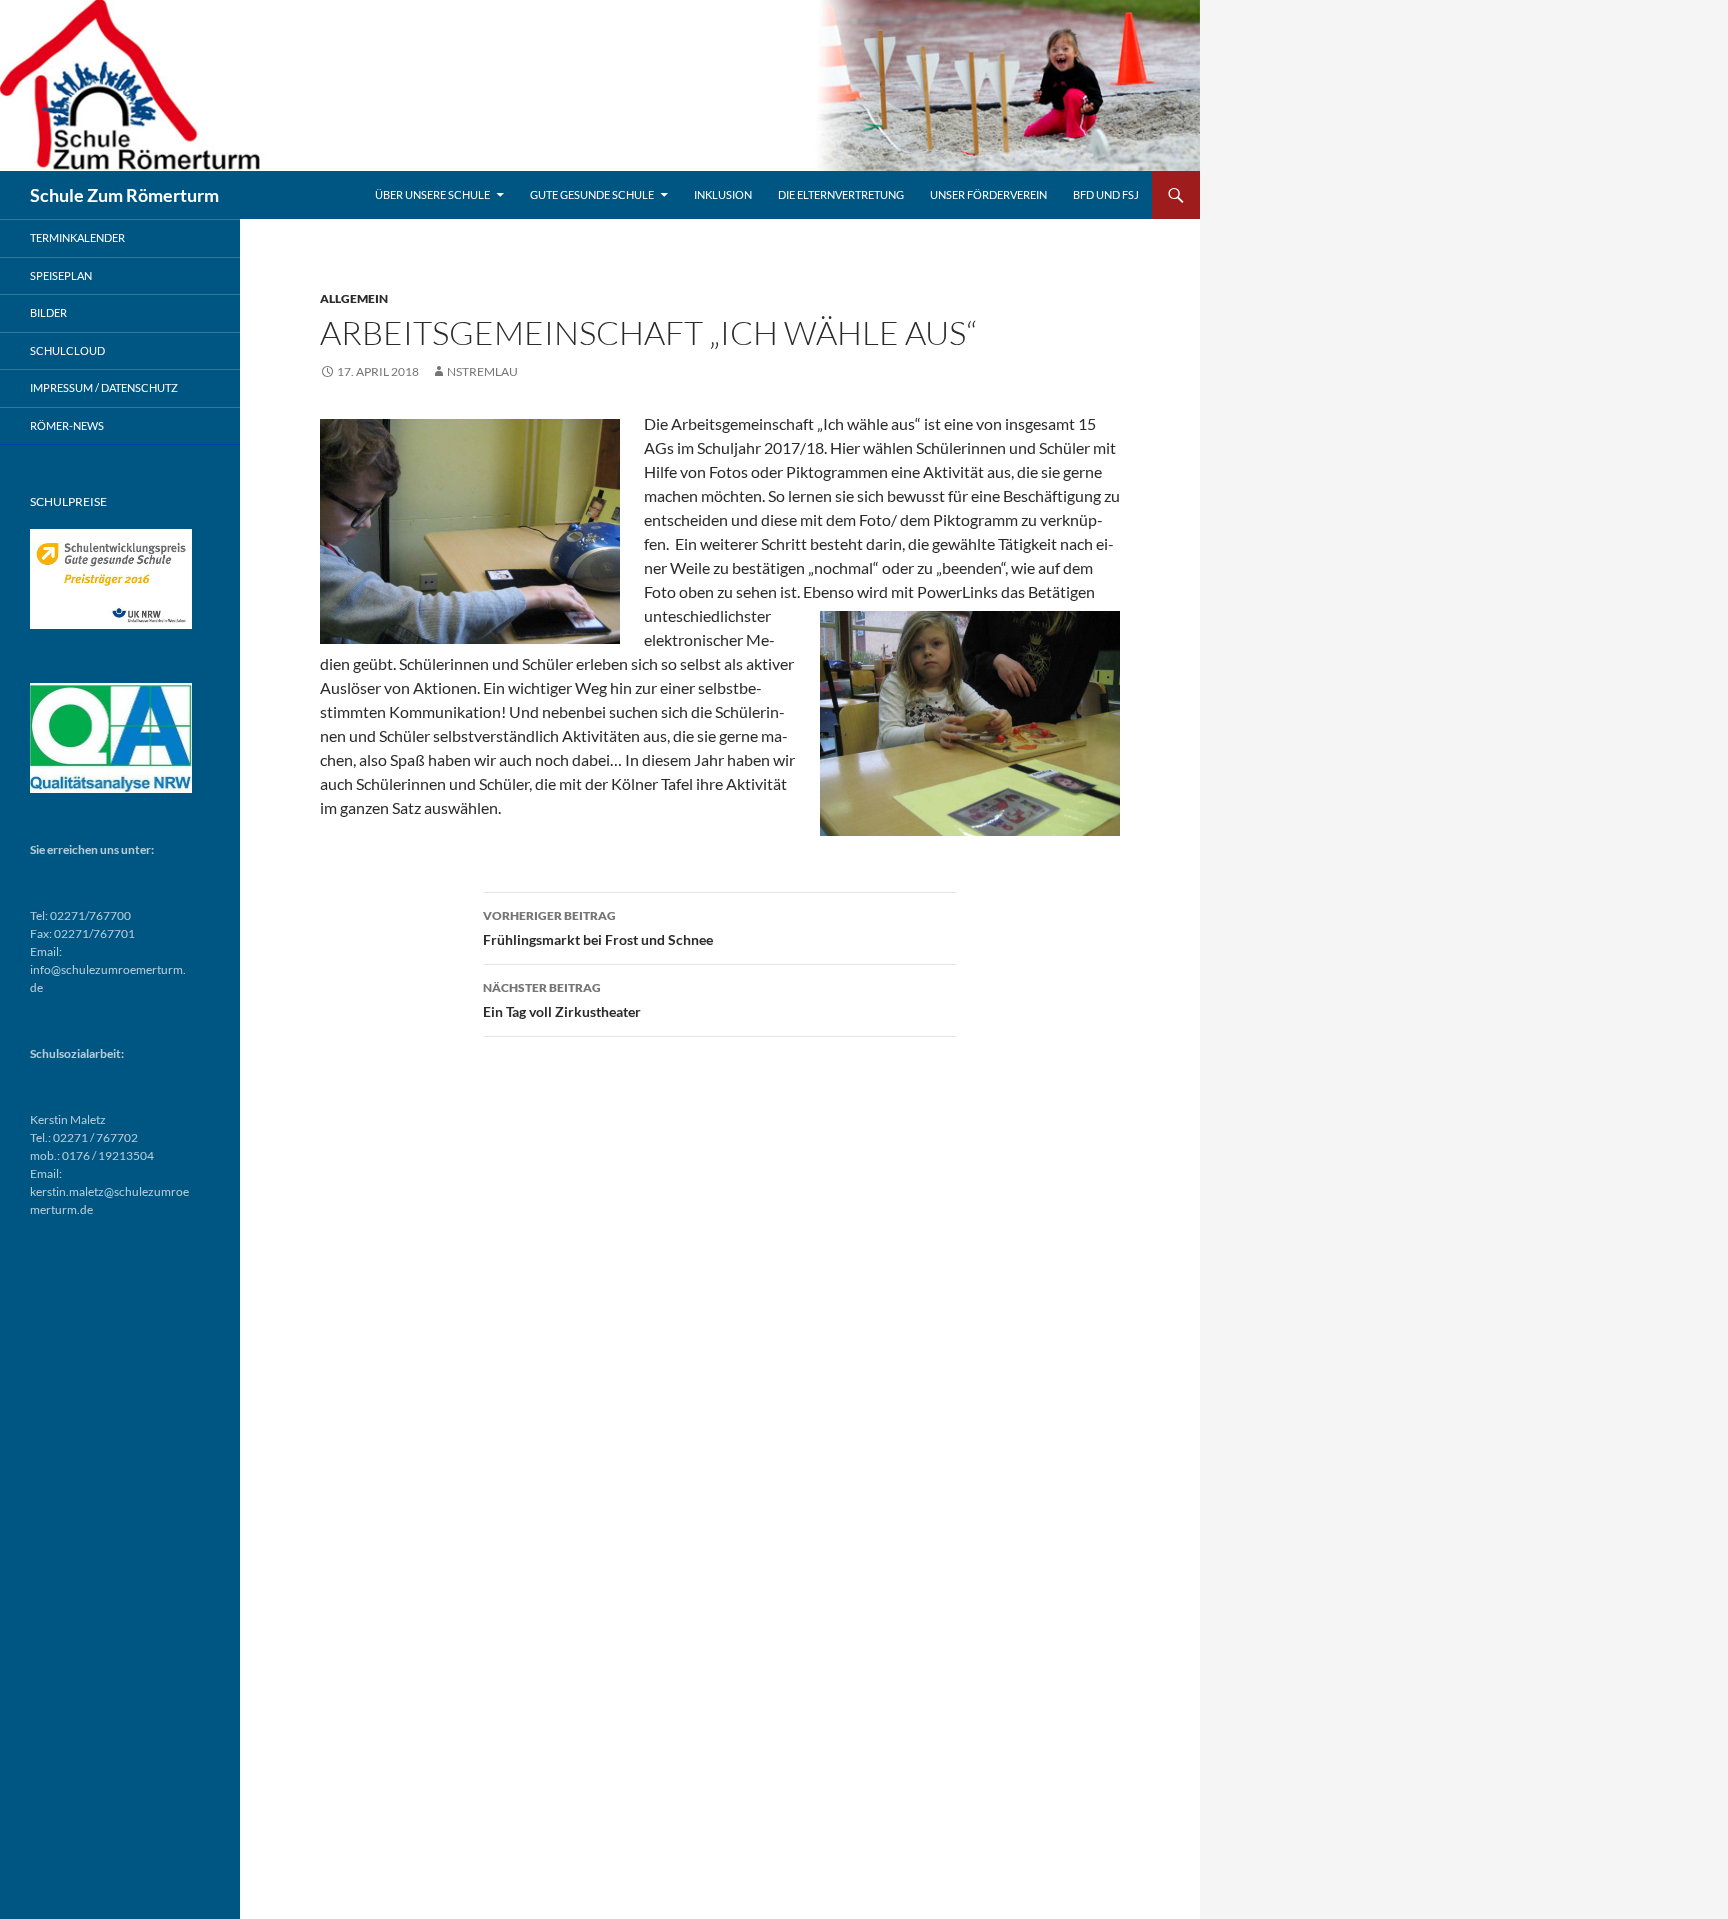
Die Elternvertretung (841, 194)
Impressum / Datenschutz (104, 387)
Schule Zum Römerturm (124, 195)
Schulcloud (67, 350)
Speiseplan (61, 275)
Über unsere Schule (432, 194)
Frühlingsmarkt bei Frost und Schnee (598, 928)
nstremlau (482, 371)
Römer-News (67, 425)
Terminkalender (77, 237)
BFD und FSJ (1106, 194)
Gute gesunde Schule (592, 194)
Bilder (48, 312)
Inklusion (723, 194)
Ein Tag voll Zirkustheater (562, 1000)
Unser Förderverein (988, 194)
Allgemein (354, 298)
